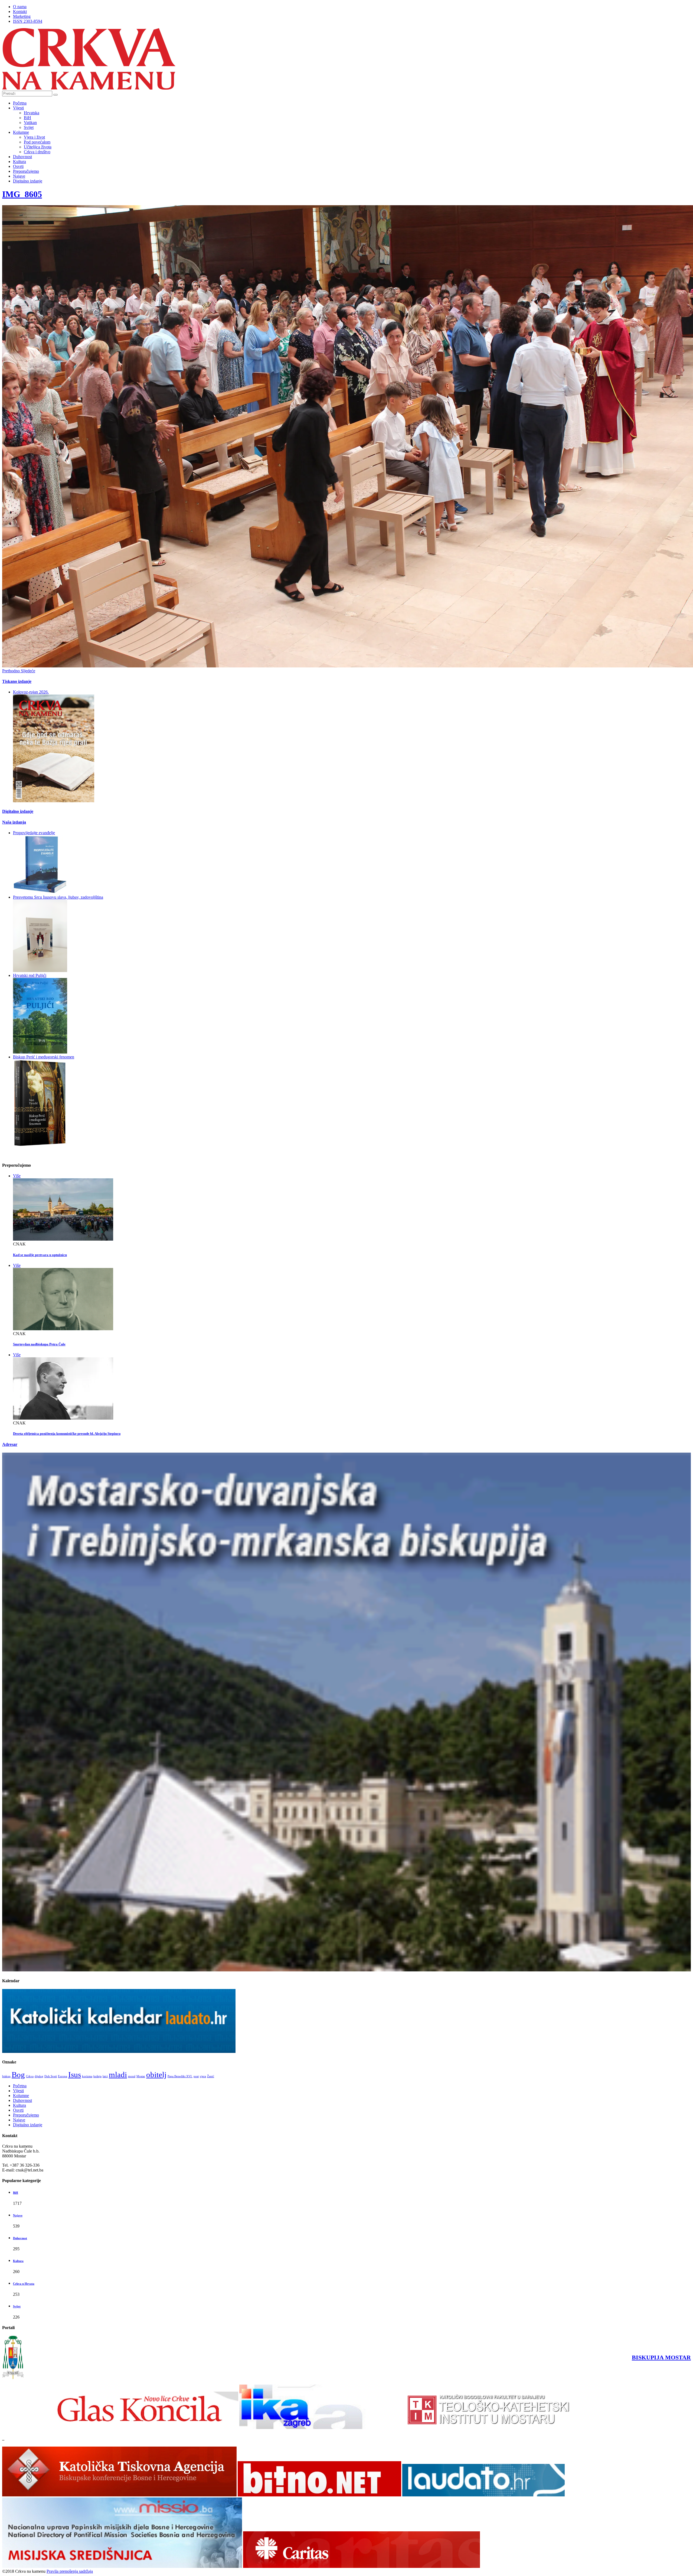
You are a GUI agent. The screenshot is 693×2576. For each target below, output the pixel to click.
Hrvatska (32, 113)
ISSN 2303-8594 (28, 21)
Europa (63, 2076)
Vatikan (30, 123)
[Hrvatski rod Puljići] (40, 1052)
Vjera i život (34, 137)
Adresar (10, 1444)
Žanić (211, 2076)
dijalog (39, 2076)
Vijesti (18, 108)
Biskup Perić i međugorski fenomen (44, 1057)
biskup (6, 2076)
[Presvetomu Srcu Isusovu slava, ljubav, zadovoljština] (40, 971)
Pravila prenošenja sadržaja (70, 2571)
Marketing (22, 16)
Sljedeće (28, 671)
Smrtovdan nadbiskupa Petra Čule (39, 1344)
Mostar (141, 2076)
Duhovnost (22, 157)
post (196, 2076)
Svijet (29, 127)
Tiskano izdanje (17, 681)
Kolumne (21, 132)
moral (132, 2076)
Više (17, 1176)
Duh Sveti (51, 2076)
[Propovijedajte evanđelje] (40, 892)
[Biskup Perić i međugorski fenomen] (40, 1145)
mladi (118, 2075)
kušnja (97, 2076)
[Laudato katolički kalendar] (119, 2051)
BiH (27, 118)
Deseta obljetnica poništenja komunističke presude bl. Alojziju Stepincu (67, 1434)
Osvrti (18, 166)
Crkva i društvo (37, 152)
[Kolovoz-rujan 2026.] (54, 801)
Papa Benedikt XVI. (180, 2076)
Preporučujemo (26, 171)
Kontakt (20, 12)
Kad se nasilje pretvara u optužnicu (40, 1255)
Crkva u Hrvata (24, 2284)
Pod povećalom (37, 142)
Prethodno (12, 671)
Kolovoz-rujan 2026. (31, 692)
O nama (20, 7)
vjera (203, 2076)
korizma (87, 2076)
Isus (75, 2075)
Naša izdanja (14, 822)
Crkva (30, 2076)
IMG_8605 (22, 194)
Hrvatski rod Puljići (30, 975)
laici (105, 2076)
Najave (19, 176)
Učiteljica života (38, 147)
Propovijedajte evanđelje (34, 833)
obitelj (156, 2075)
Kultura (19, 162)
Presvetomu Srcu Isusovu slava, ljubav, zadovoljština (58, 897)
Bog (18, 2075)
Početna (20, 103)
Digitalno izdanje (28, 181)
